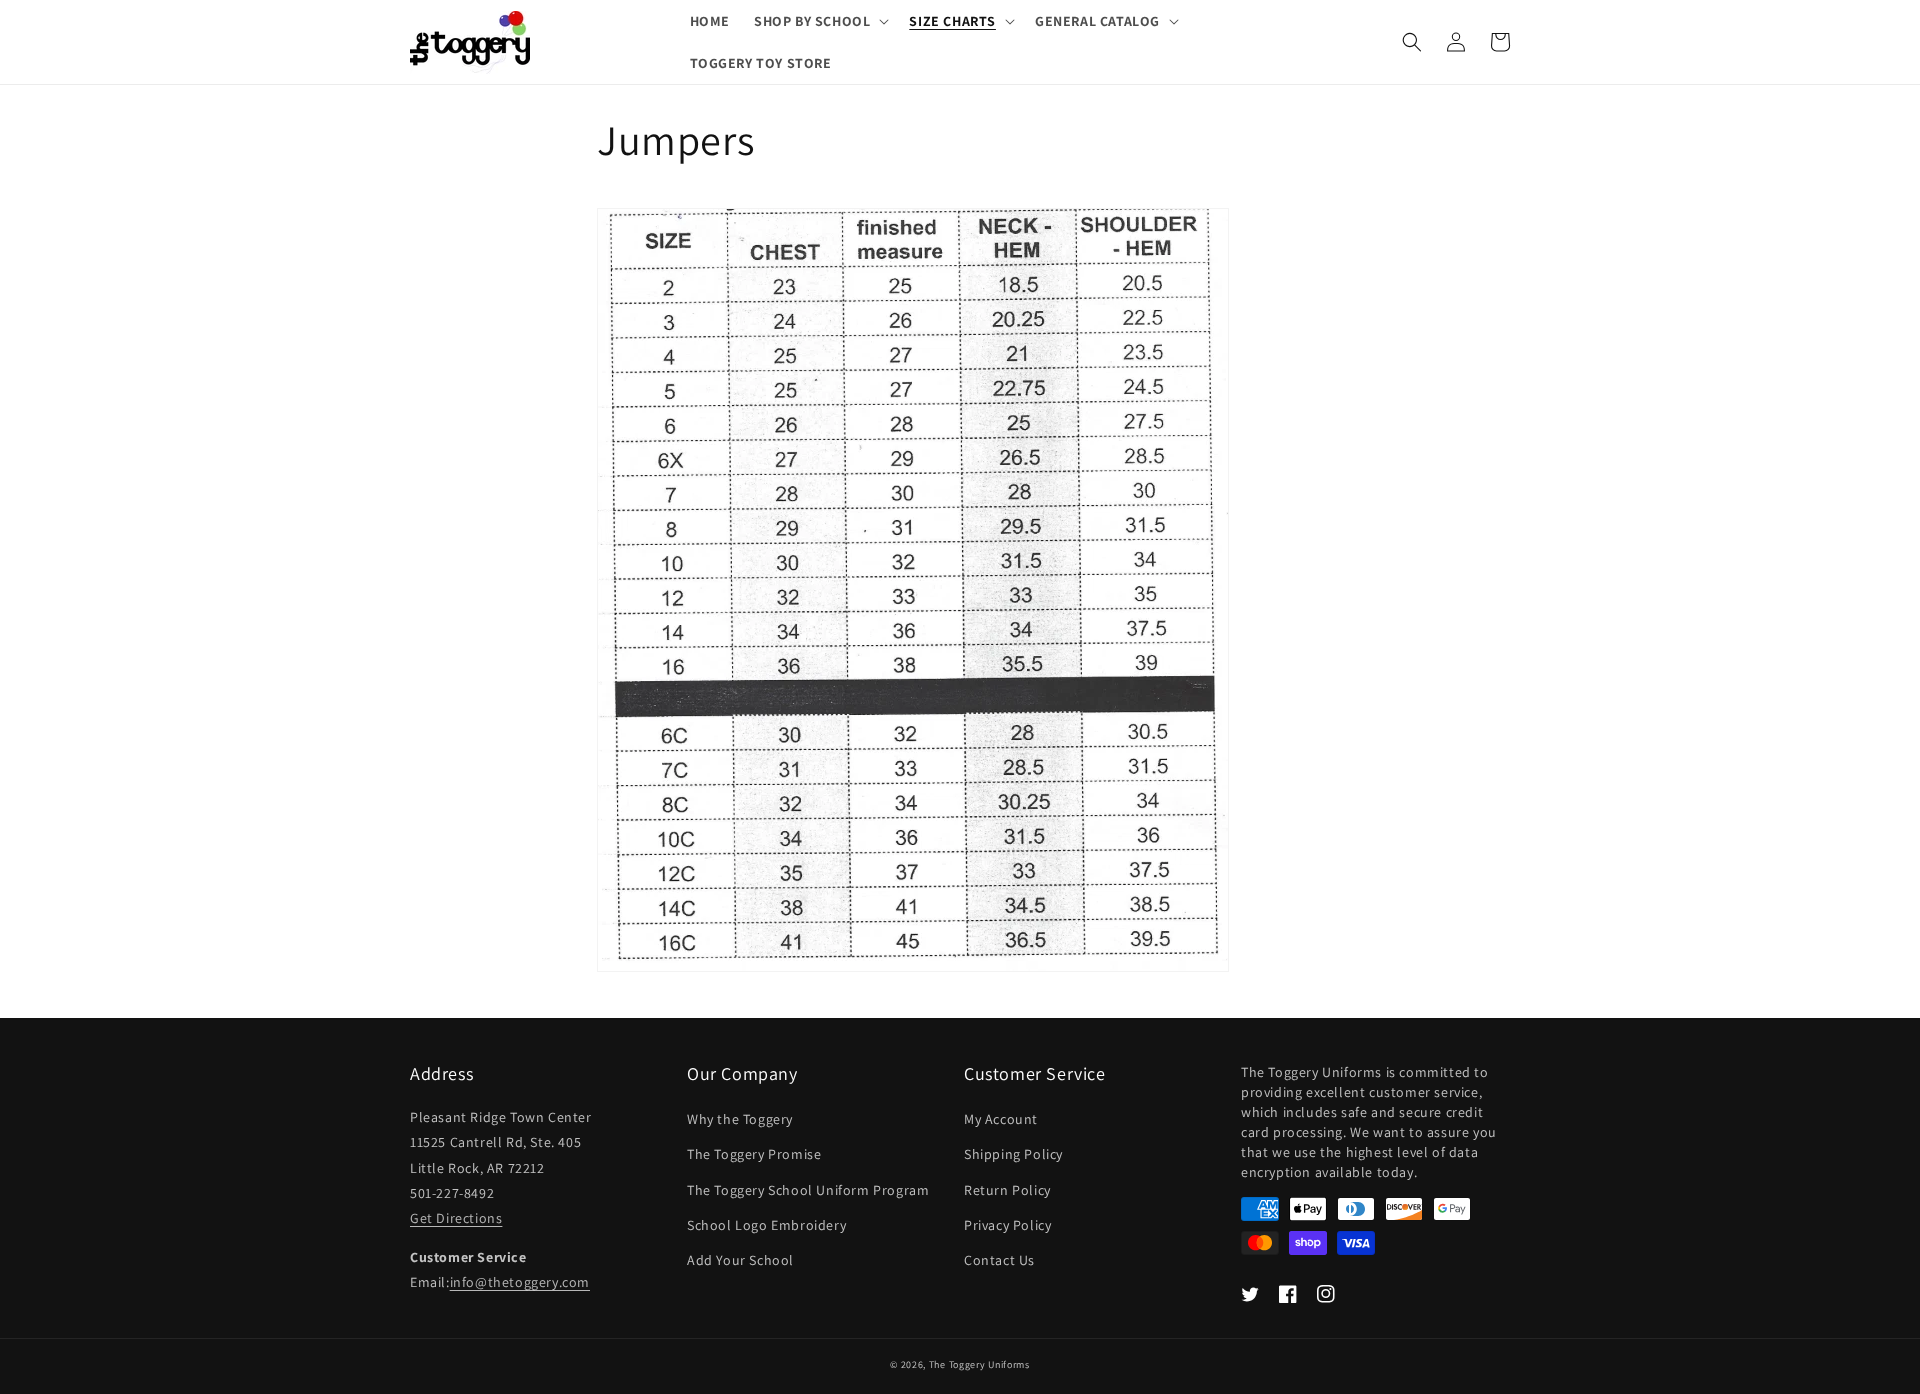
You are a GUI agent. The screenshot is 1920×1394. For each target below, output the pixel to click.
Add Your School (740, 1260)
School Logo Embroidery (766, 1225)
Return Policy (1007, 1190)
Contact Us (999, 1260)
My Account (1001, 1119)
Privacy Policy (1007, 1225)
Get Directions (456, 1218)
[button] (819, 21)
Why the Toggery (740, 1119)
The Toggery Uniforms (979, 1364)
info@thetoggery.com (520, 1282)
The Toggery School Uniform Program (808, 1190)
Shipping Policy (1013, 1154)
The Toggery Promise (754, 1154)
